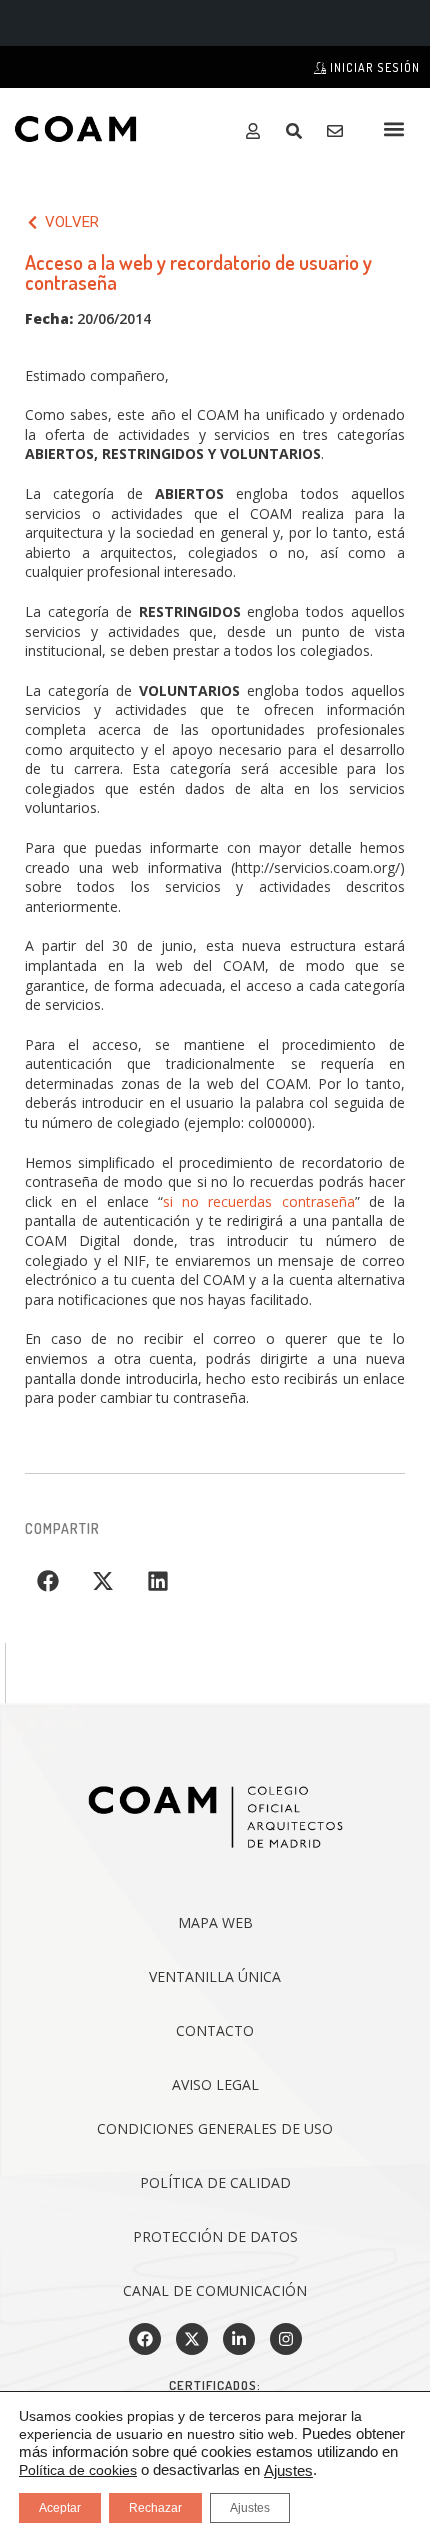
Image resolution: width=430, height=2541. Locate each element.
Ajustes (288, 2471)
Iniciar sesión (373, 67)
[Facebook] (145, 2339)
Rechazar (155, 2508)
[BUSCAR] (298, 131)
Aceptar (60, 2508)
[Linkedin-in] (239, 2339)
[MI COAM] (257, 131)
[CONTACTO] (339, 131)
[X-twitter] (192, 2339)
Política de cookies (78, 2470)
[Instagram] (286, 2339)
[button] (393, 128)
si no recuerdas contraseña (259, 1201)
